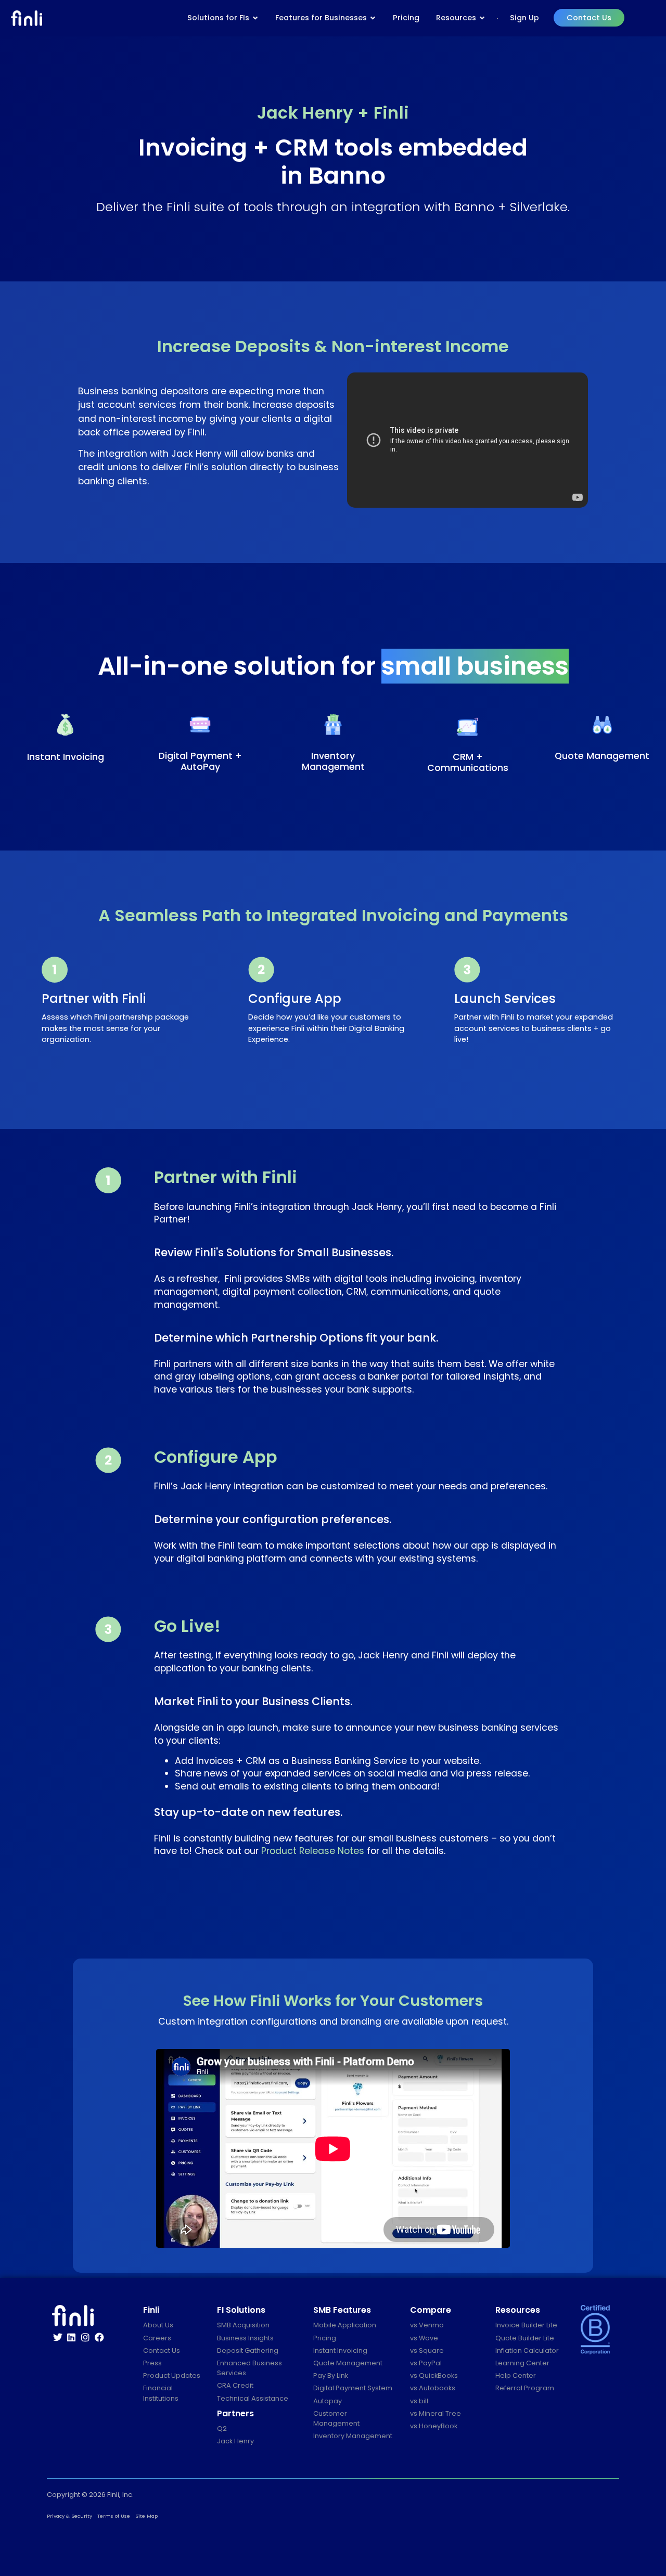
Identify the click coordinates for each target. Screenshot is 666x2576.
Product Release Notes (313, 1851)
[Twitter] (58, 2337)
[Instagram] (85, 2337)
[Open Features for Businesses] (373, 18)
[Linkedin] (72, 2337)
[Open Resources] (482, 18)
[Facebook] (99, 2337)
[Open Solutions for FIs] (255, 18)
